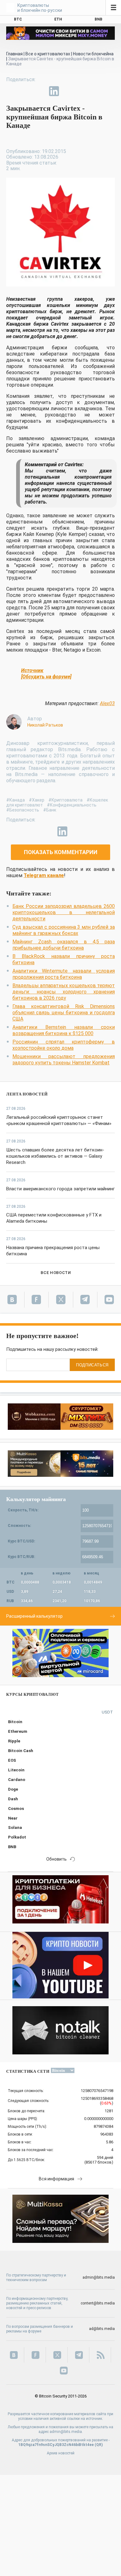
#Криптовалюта (65, 800)
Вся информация (56, 2179)
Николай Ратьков (45, 725)
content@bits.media (98, 2303)
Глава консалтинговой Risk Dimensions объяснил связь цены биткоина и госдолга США (64, 1013)
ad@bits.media (102, 2329)
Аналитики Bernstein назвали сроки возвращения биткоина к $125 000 (64, 1030)
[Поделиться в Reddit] (83, 91)
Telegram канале (44, 875)
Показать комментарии (61, 852)
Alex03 (107, 703)
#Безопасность (23, 810)
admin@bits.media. (66, 2432)
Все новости (56, 1273)
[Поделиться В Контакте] (68, 91)
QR (99, 2445)
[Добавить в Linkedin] (54, 91)
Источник (32, 670)
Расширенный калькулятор (34, 1616)
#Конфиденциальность (72, 805)
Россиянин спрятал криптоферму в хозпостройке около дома (64, 1045)
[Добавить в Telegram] (40, 91)
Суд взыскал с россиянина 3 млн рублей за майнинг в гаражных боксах (64, 930)
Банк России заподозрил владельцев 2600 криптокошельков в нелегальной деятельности (64, 912)
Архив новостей (61, 2453)
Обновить (56, 1859)
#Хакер (37, 800)
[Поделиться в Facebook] (11, 91)
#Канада (16, 800)
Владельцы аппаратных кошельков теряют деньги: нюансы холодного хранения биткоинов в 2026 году (64, 992)
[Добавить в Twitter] (25, 91)
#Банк (50, 810)
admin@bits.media (99, 2277)
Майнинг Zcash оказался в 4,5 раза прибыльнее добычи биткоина (64, 945)
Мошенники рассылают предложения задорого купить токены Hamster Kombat (64, 1060)
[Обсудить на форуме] (46, 677)
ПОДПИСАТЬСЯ (92, 1365)
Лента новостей (27, 1094)
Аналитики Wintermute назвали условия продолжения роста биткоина (64, 974)
